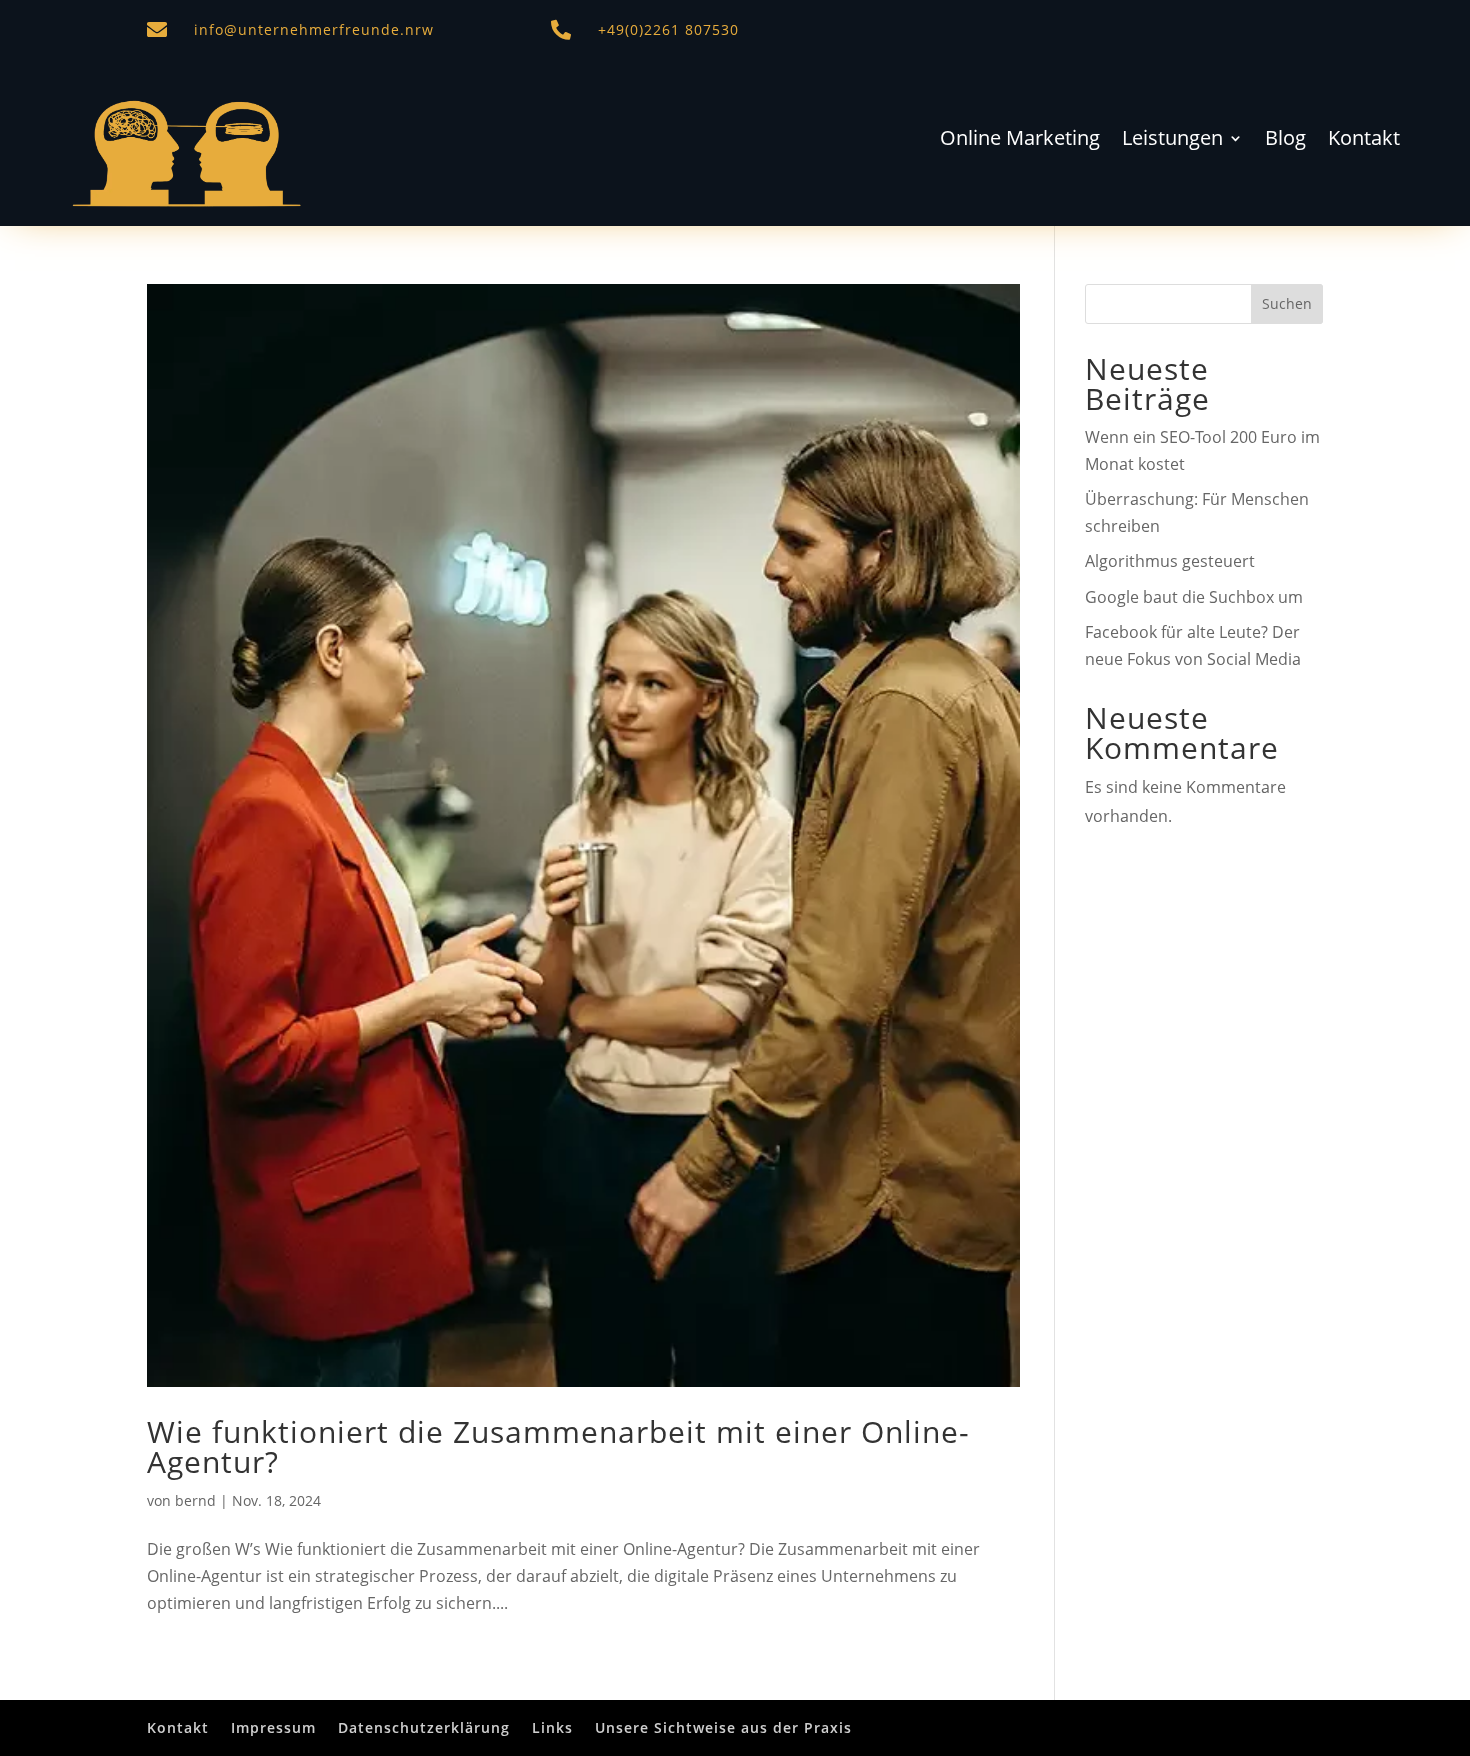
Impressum (273, 1727)
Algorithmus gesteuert (1170, 561)
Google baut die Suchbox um (1194, 597)
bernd (195, 1500)
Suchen (1287, 303)
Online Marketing (1020, 141)
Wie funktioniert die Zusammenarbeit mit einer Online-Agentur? (558, 1446)
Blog (1285, 141)
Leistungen (1172, 141)
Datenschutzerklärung (424, 1727)
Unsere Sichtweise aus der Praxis (723, 1727)
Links (552, 1727)
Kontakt (1364, 141)
